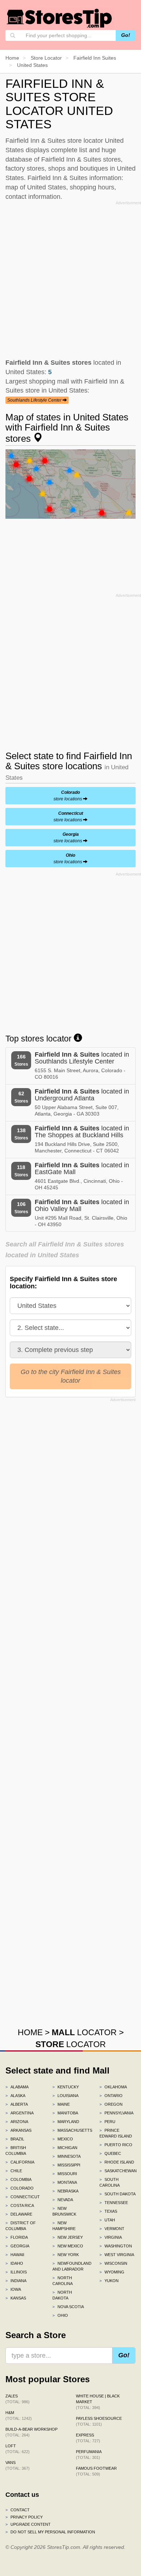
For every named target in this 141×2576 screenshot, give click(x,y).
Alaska (15, 2096)
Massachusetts (70, 2130)
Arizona (17, 2122)
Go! (126, 35)
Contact (18, 2510)
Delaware (19, 2214)
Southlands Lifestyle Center (35, 400)
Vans (18, 2465)
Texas (108, 2211)
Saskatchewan (117, 2171)
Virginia (111, 2237)
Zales (18, 2399)
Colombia (18, 2179)
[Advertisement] (70, 278)
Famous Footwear (96, 2471)
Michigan (65, 2148)
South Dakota (117, 2194)
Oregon (111, 2104)
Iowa (13, 2289)
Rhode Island (117, 2162)
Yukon (109, 2281)
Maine (61, 2104)
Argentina (20, 2113)
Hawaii (15, 2255)
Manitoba (65, 2113)
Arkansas (18, 2130)
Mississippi (66, 2165)
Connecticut (23, 2197)
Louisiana (65, 2096)
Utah (107, 2220)
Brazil (15, 2139)
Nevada (63, 2200)
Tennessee (114, 2203)
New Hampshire (64, 2226)
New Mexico (68, 2246)
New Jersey (68, 2237)
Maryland (66, 2122)
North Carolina (63, 2281)
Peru (107, 2122)
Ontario (111, 2096)
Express (88, 2438)
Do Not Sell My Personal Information (50, 2532)
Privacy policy (24, 2517)
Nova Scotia (68, 2307)
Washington (116, 2246)
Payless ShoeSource (99, 2421)
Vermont (112, 2229)
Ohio (60, 2315)
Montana (65, 2182)
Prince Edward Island (116, 2133)
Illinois (16, 2272)
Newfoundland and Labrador (70, 2266)
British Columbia (16, 2151)
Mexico (63, 2139)
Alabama (17, 2087)
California (20, 2162)
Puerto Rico (116, 2145)
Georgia (17, 2246)
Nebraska (65, 2191)
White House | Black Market (98, 2402)
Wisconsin (113, 2263)
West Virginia (117, 2255)
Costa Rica (20, 2205)
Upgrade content (28, 2524)
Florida (17, 2237)
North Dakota (62, 2295)
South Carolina (110, 2182)
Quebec (110, 2153)
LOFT (18, 2449)
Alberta (17, 2104)
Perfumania (89, 2455)
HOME (30, 2032)
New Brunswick (64, 2211)
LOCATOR (84, 2032)
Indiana (16, 2281)
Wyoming (112, 2272)
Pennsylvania (116, 2113)
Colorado (20, 2188)
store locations (68, 796)
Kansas (16, 2298)
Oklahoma (113, 2087)
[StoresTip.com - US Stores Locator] (60, 18)
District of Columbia (21, 2226)
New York (66, 2255)
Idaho (14, 2263)
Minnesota (67, 2156)
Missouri (65, 2174)
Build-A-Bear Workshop (31, 2432)
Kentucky (66, 2087)
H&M (19, 2415)
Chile (14, 2171)
